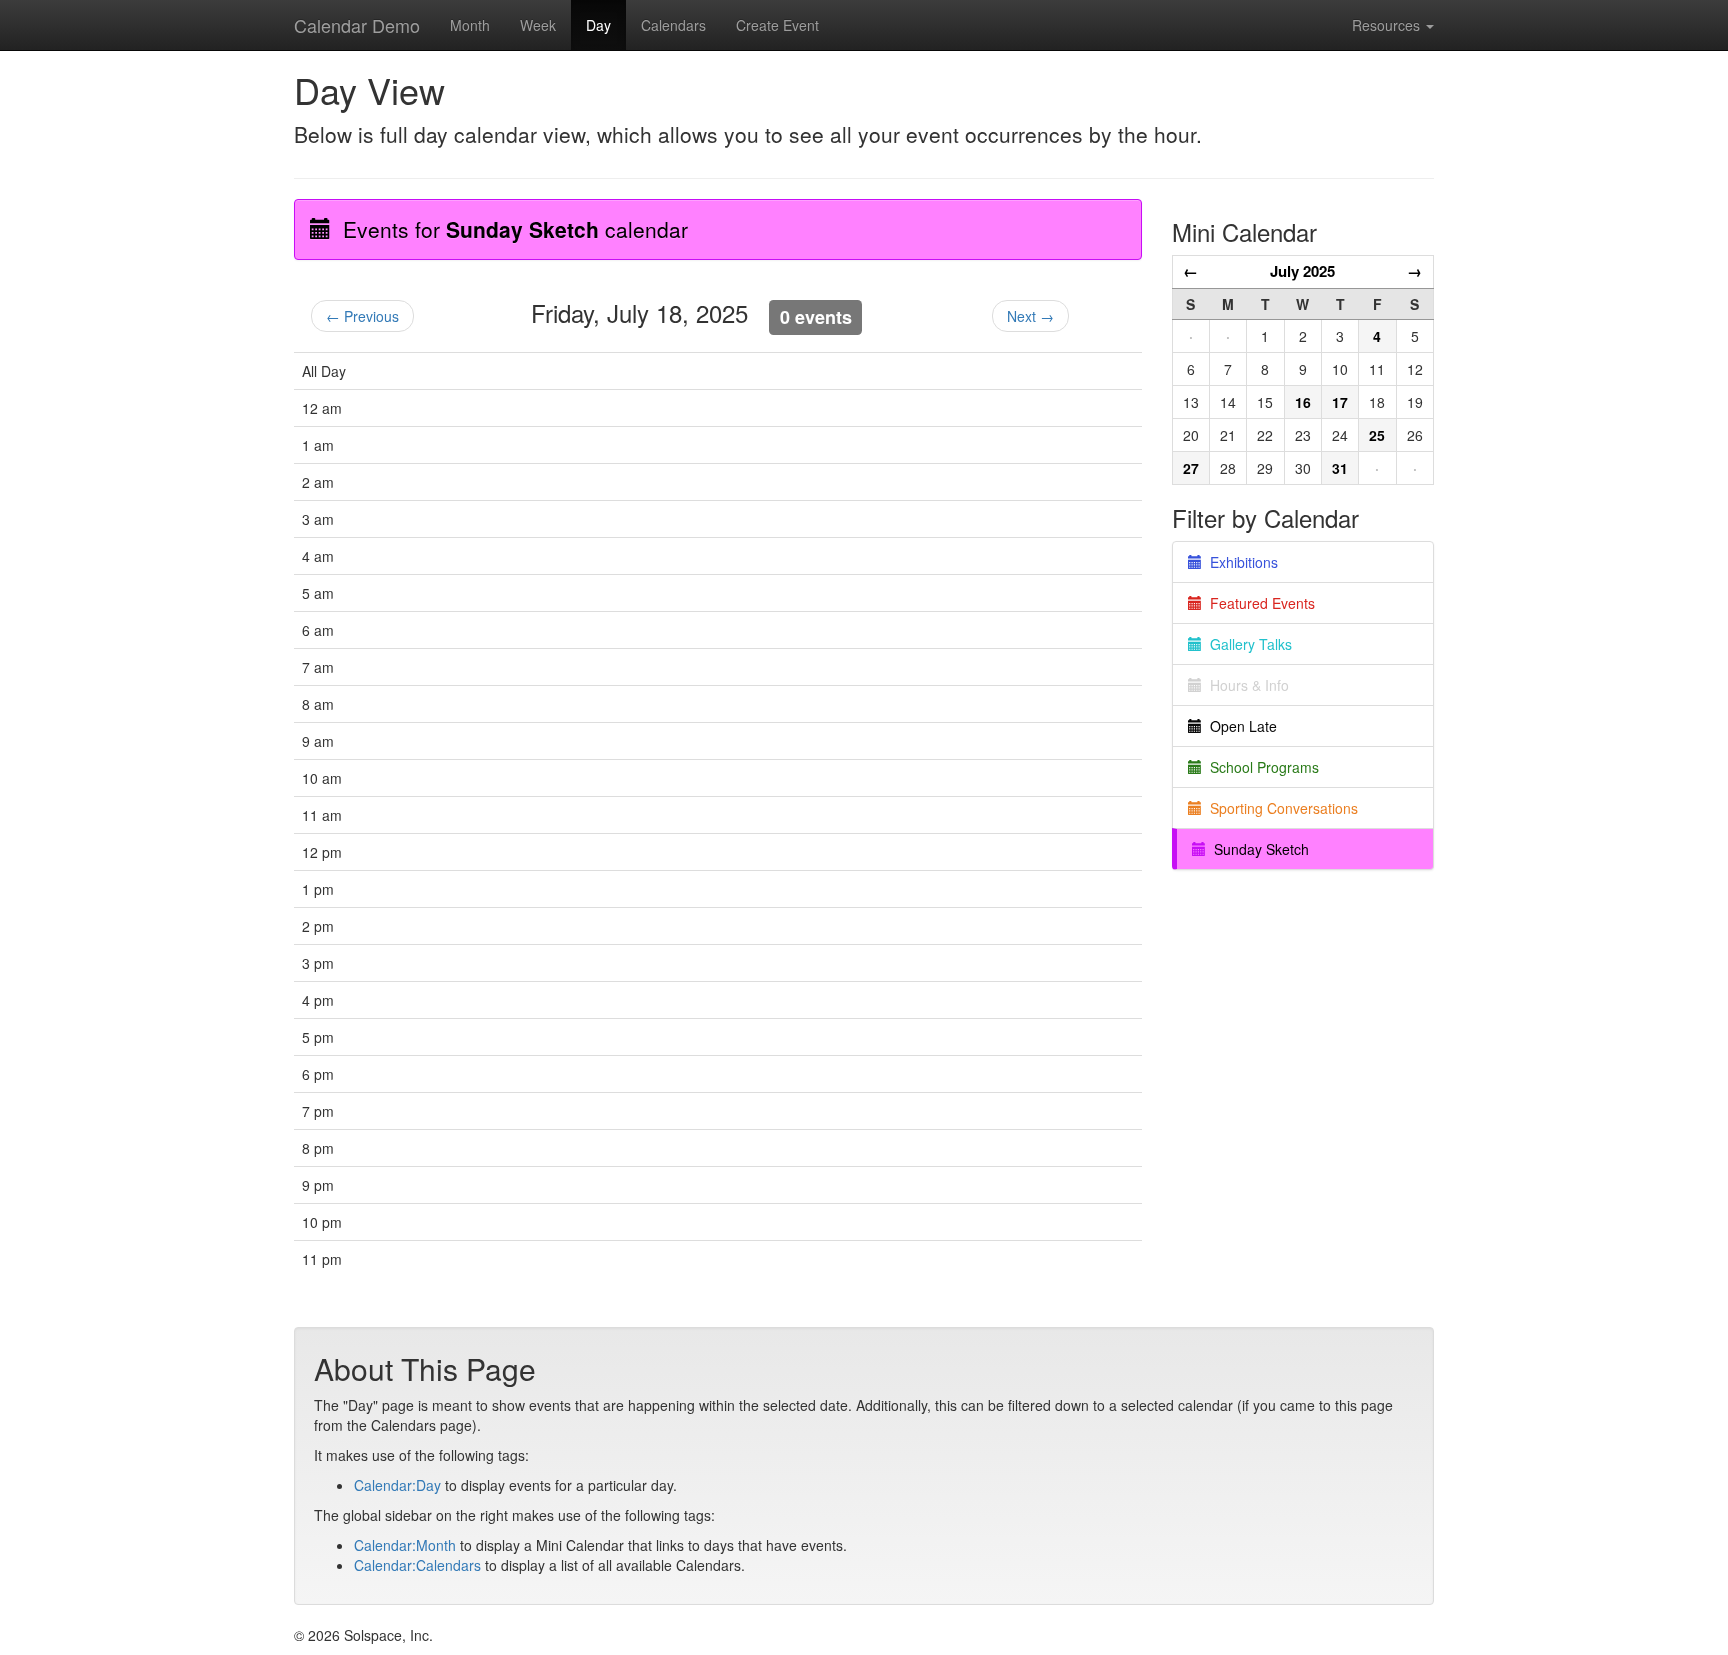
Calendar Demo (357, 25)
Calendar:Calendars (417, 1565)
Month (470, 25)
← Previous (362, 316)
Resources (1388, 25)
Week (538, 25)
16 (1303, 402)
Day (598, 25)
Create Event (777, 25)
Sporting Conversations (1280, 808)
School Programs (1260, 767)
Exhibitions (1240, 562)
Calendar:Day (397, 1485)
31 (1340, 468)
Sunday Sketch (1257, 849)
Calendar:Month (405, 1545)
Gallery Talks (1247, 644)
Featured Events (1258, 603)
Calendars (673, 25)
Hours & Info (1245, 685)
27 (1191, 468)
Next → (1030, 316)
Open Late (1239, 726)
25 (1377, 435)
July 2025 (1302, 271)
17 (1340, 402)
